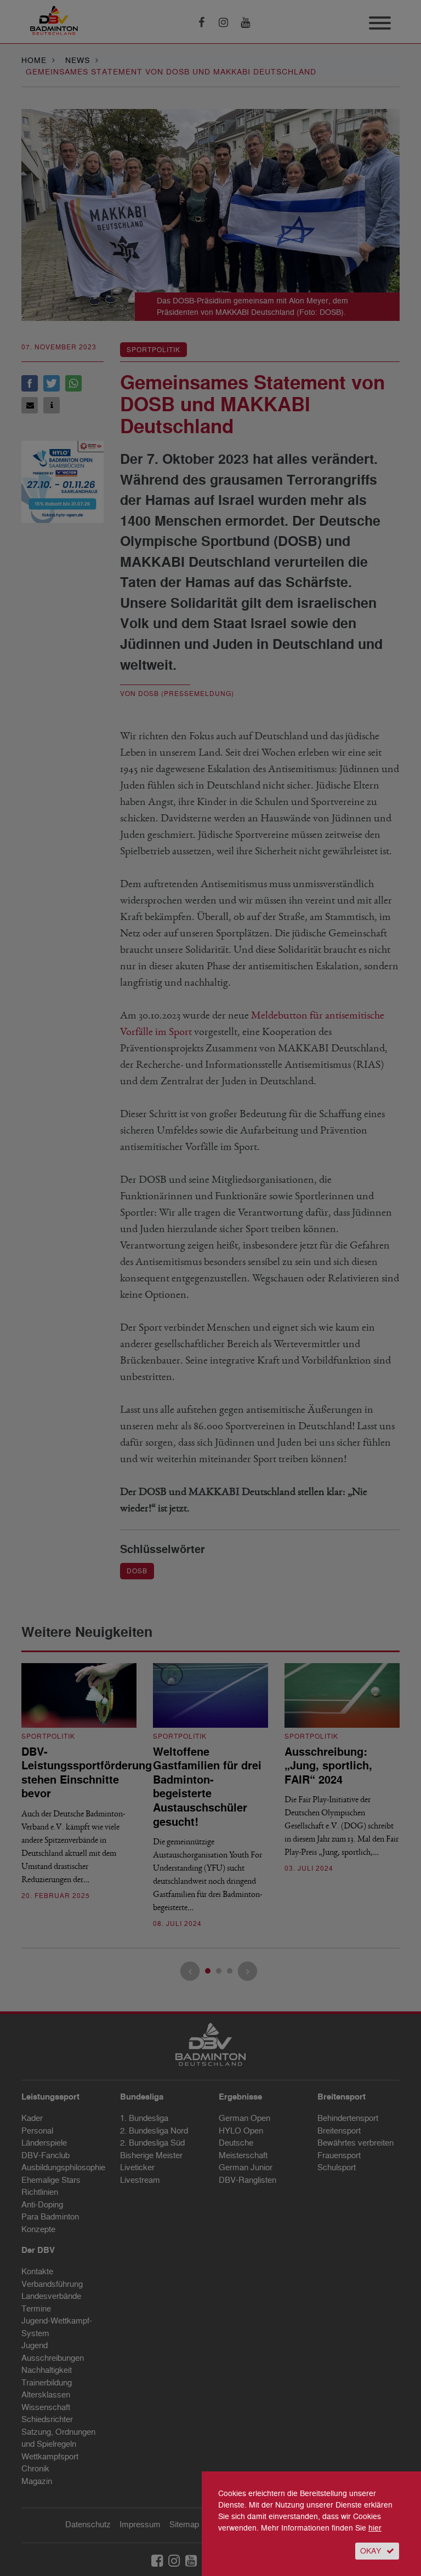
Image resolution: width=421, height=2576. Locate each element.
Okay (371, 2551)
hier (375, 2528)
